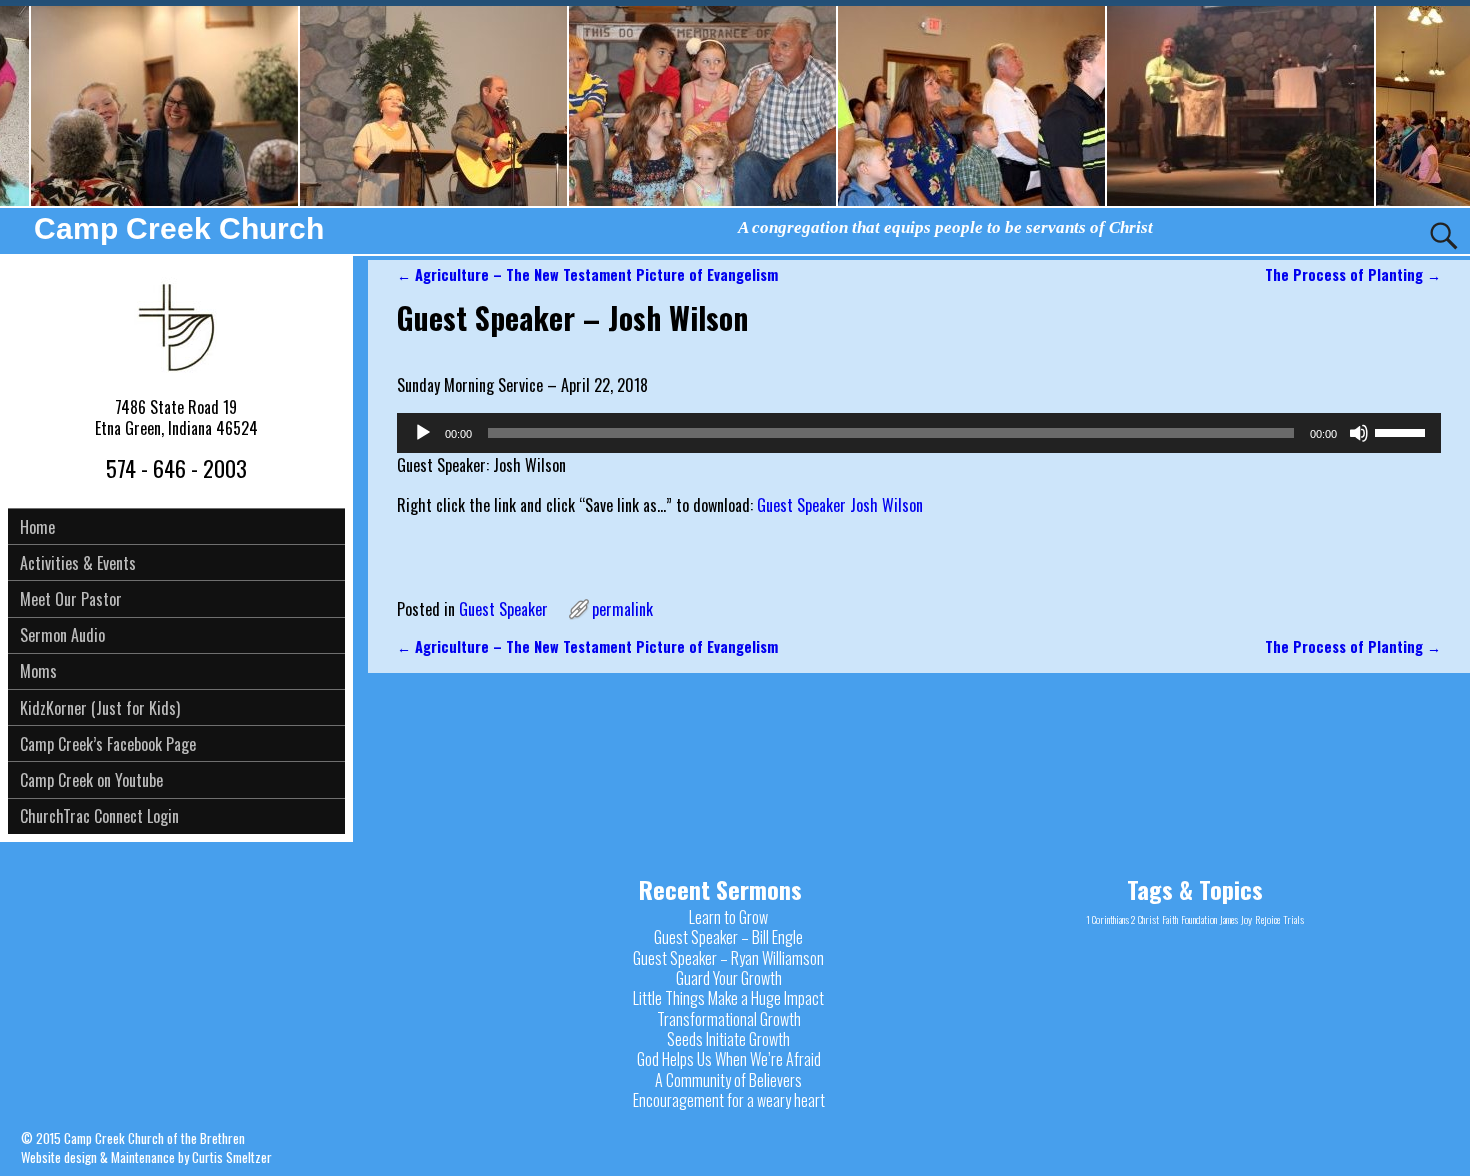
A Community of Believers (728, 1080)
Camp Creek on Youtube (91, 780)
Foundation (1199, 919)
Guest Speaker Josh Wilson (840, 505)
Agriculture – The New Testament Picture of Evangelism (587, 274)
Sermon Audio (62, 635)
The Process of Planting (1353, 274)
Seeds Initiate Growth (728, 1039)
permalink (622, 609)
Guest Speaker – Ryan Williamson (728, 958)
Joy (1246, 919)
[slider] (1403, 431)
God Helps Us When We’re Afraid (729, 1059)
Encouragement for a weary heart (729, 1100)
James (1229, 919)
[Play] (423, 433)
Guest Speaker (503, 609)
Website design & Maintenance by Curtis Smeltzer (146, 1157)
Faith (1170, 919)
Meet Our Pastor (71, 599)
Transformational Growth (729, 1019)
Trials (1293, 919)
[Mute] (1359, 433)
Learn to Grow (728, 917)
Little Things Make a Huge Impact (728, 998)
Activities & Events (78, 563)
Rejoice (1267, 919)
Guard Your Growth (729, 978)
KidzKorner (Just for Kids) (100, 708)
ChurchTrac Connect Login (99, 816)
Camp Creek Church (179, 228)
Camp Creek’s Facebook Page (108, 744)
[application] (919, 433)
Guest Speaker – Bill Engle (728, 937)
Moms (38, 671)
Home (37, 527)
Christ (1148, 919)
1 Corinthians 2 (1110, 919)
